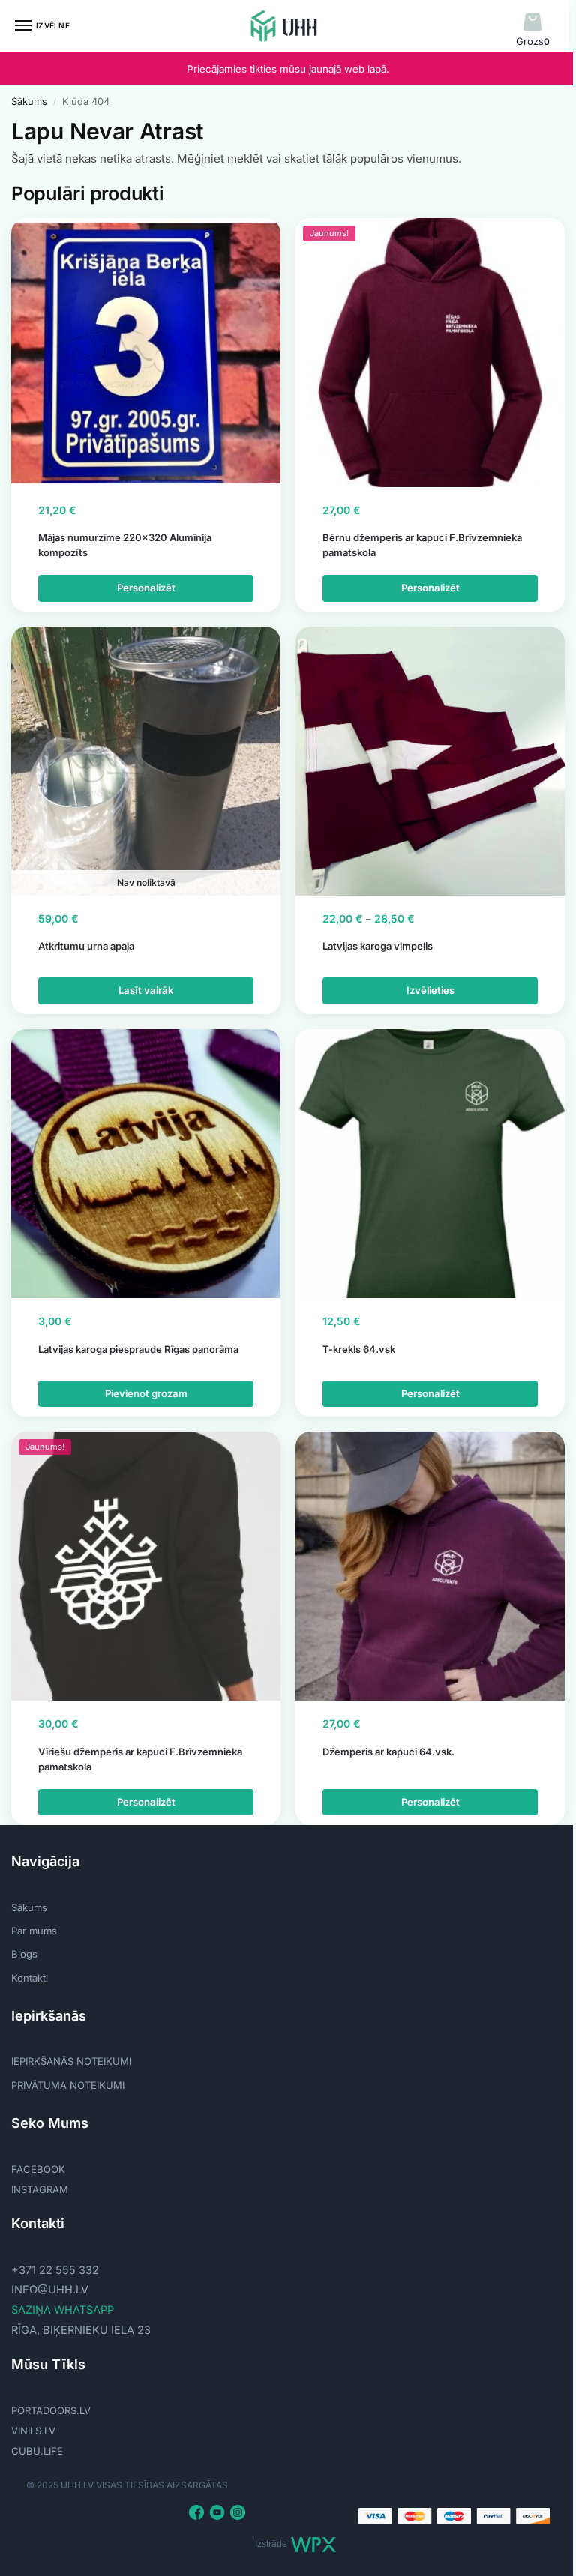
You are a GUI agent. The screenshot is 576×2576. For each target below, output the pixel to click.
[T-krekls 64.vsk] (430, 1164)
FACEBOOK (38, 2169)
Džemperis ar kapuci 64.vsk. (388, 1752)
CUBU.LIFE (37, 2451)
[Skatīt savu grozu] (533, 23)
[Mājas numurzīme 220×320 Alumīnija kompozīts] (146, 353)
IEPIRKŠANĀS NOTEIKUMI (71, 2061)
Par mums (34, 1931)
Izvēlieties (430, 990)
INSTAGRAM (40, 2189)
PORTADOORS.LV (51, 2410)
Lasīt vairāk (146, 990)
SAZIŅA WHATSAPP (63, 2310)
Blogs (24, 1954)
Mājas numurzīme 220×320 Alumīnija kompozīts (125, 545)
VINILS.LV (33, 2431)
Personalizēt (146, 588)
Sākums (29, 102)
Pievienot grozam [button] (146, 1393)
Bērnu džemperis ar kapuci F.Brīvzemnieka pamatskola (422, 545)
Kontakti (30, 1978)
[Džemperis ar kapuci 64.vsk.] (430, 1566)
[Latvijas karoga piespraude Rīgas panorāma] (146, 1164)
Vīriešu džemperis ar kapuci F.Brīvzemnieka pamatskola (140, 1759)
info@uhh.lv (50, 2290)
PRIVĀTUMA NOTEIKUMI (68, 2085)
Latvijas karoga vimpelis (378, 946)
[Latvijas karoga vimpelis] (430, 761)
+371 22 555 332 (55, 2270)
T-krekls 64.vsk (359, 1349)
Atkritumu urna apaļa (86, 946)
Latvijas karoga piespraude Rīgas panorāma (138, 1349)
